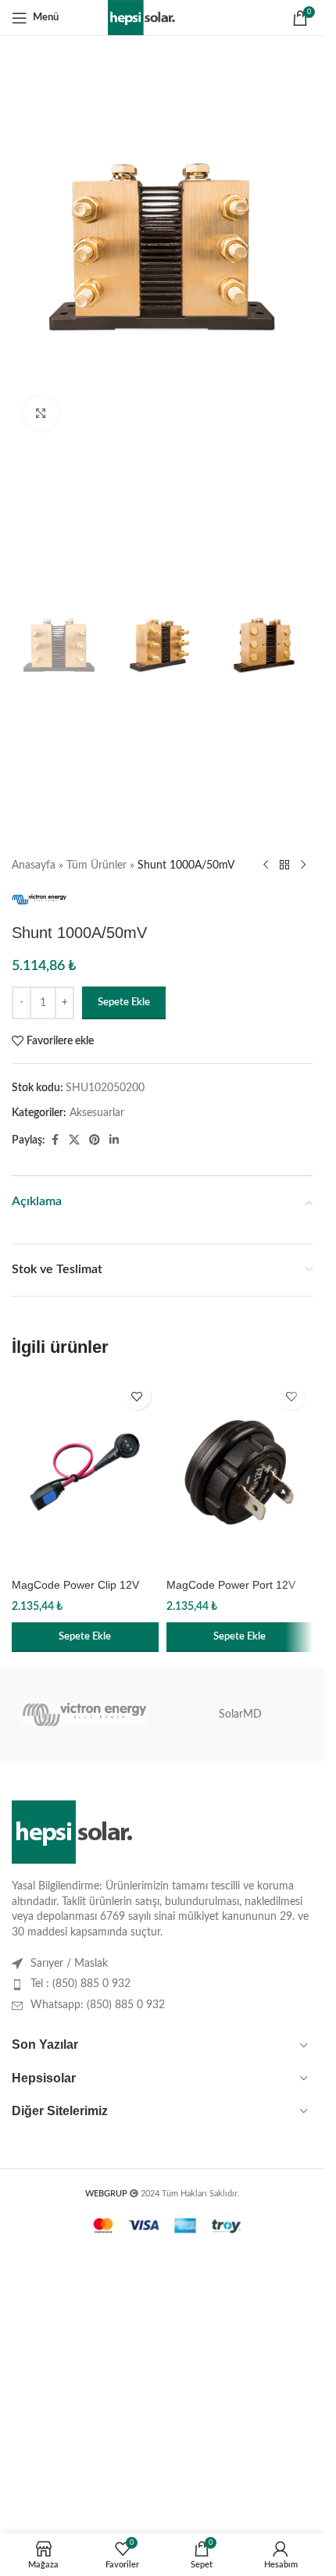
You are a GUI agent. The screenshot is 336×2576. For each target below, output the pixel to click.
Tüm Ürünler (97, 865)
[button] (85, 1637)
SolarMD (240, 1714)
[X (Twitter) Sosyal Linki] (74, 1140)
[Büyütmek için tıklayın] (41, 413)
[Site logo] (162, 17)
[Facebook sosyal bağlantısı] (55, 1140)
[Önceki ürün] (266, 865)
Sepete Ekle (124, 1003)
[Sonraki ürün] (303, 865)
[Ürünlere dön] (284, 865)
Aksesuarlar (97, 1113)
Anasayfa (34, 865)
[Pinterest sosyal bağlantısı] (95, 1140)
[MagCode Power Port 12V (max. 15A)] (240, 1472)
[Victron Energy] (84, 1714)
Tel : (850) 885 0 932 (80, 1984)
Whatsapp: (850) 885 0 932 (98, 2005)
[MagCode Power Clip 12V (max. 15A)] (85, 1472)
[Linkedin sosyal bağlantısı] (114, 1140)
